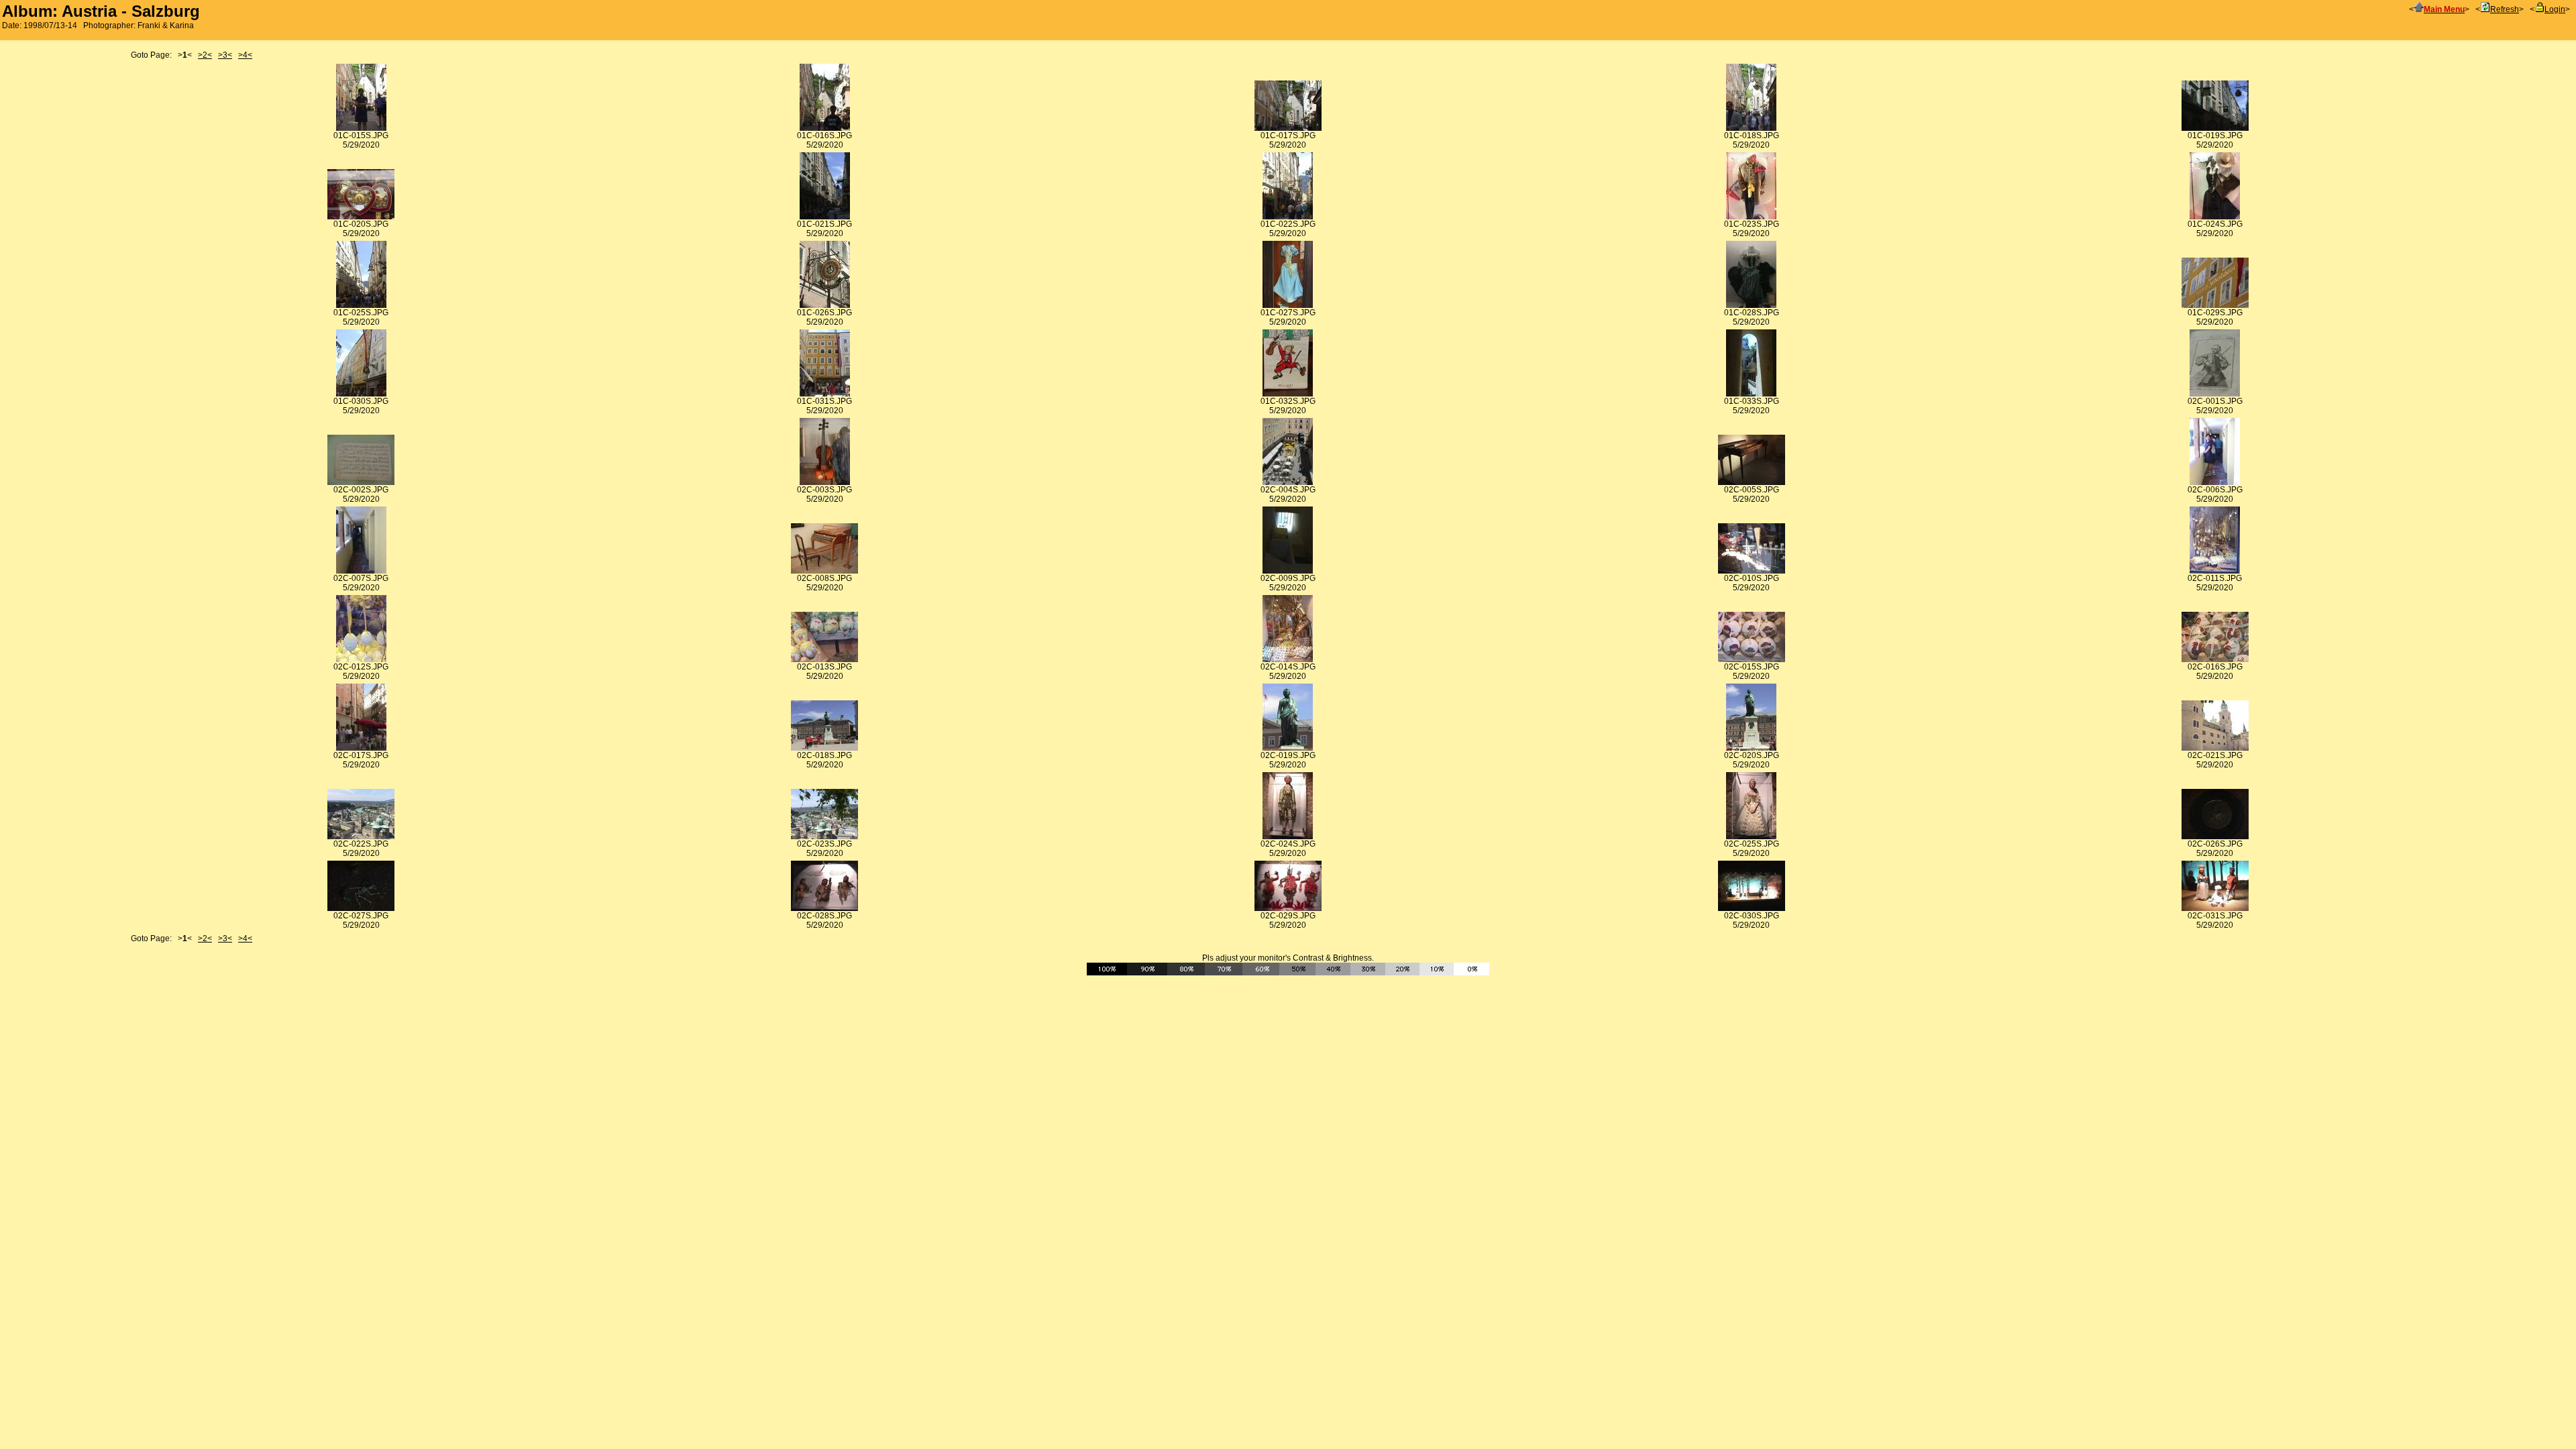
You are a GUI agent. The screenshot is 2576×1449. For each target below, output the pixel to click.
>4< (245, 55)
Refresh (2505, 9)
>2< (205, 55)
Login (2555, 9)
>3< (225, 55)
